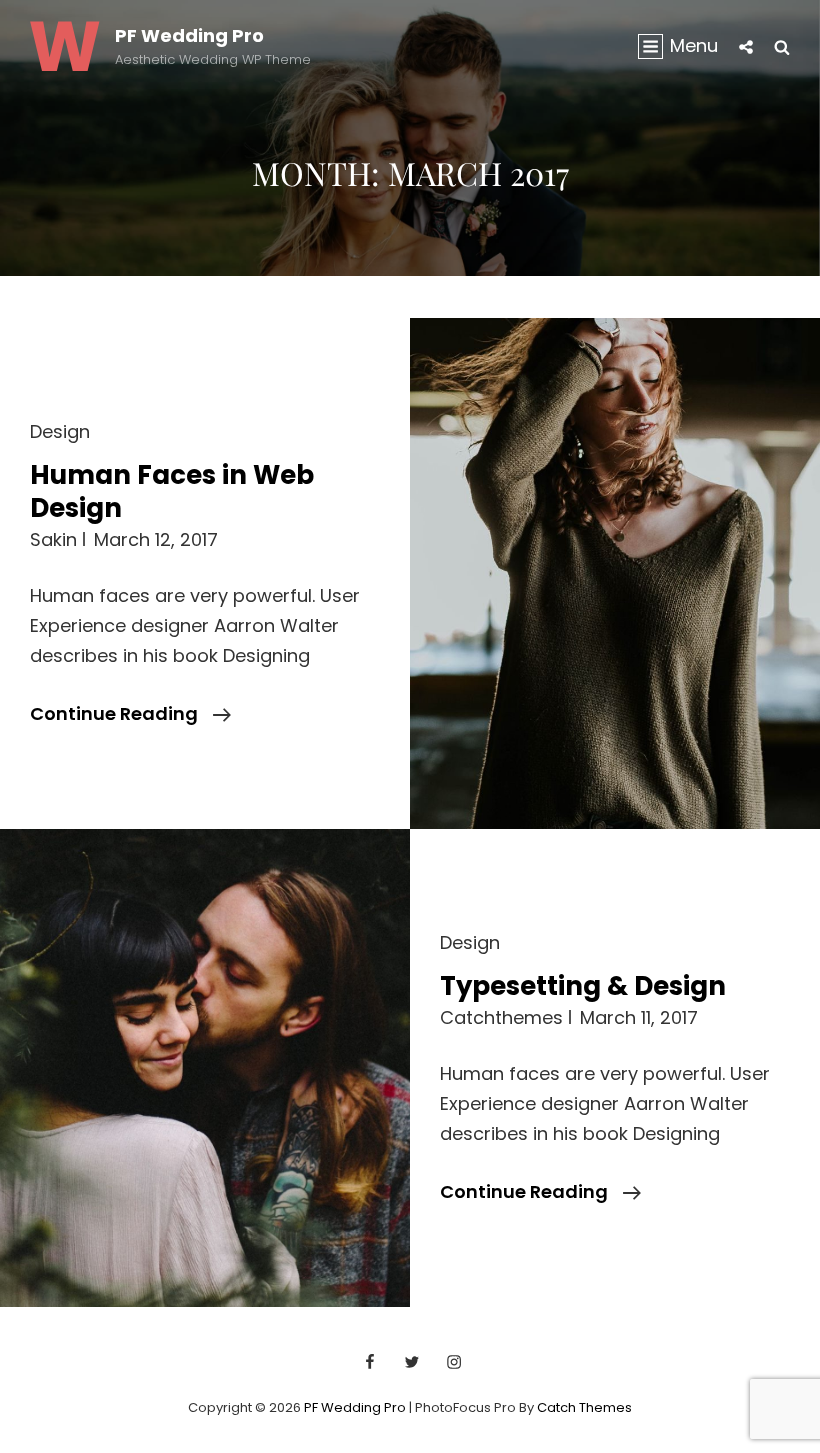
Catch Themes (584, 1407)
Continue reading (130, 714)
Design (60, 431)
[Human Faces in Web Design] (615, 573)
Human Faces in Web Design (172, 492)
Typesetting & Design (583, 986)
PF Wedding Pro (189, 35)
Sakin (53, 539)
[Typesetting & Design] (205, 1068)
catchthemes (501, 1017)
